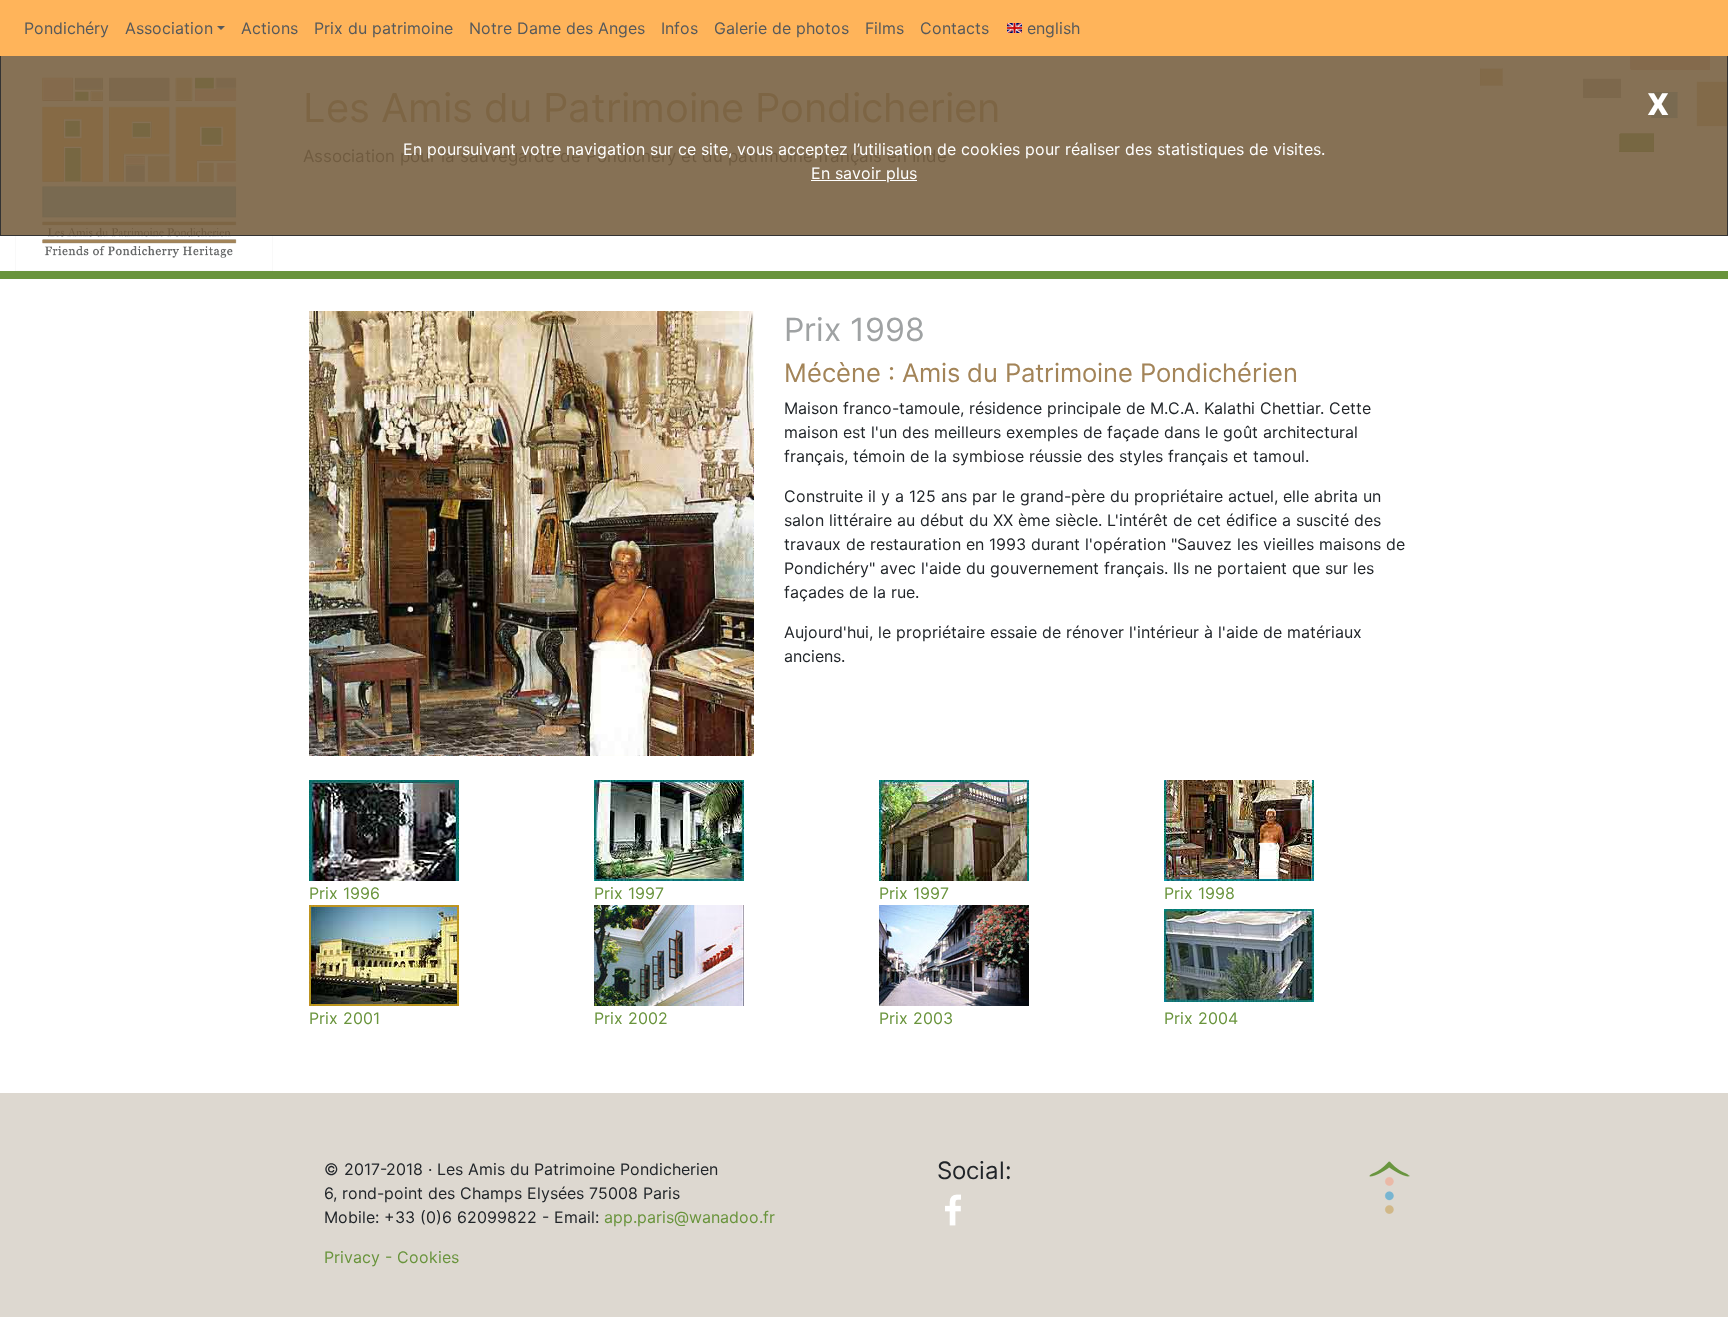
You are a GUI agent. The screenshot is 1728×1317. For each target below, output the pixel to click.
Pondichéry (66, 28)
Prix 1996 (344, 893)
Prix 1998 (1199, 893)
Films (884, 28)
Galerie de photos (781, 28)
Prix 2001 (344, 1018)
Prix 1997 (629, 893)
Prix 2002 (631, 1018)
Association (169, 28)
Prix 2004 (1201, 1018)
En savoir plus (864, 173)
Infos (679, 28)
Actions (269, 28)
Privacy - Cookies (391, 1257)
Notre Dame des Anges (557, 28)
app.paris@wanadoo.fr (689, 1217)
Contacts (954, 28)
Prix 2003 (916, 1018)
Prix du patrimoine (383, 28)
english (1053, 28)
